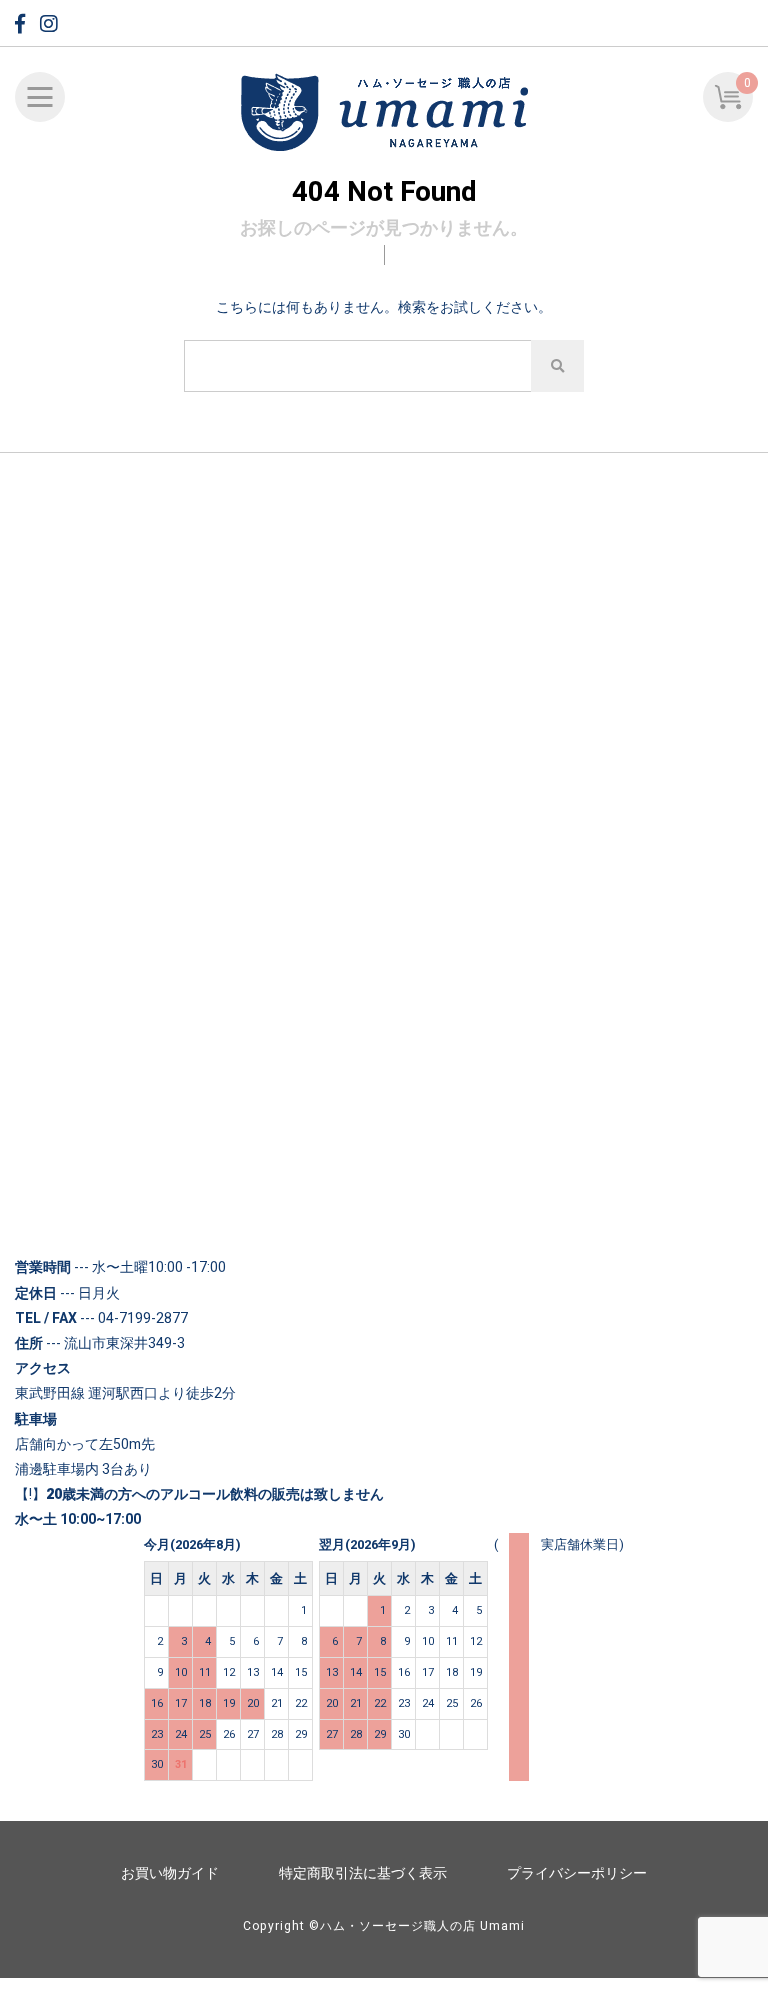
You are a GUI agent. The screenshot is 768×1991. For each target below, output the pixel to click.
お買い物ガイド (170, 1873)
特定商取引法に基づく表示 (363, 1873)
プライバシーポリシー (577, 1873)
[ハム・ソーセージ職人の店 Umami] (384, 114)
